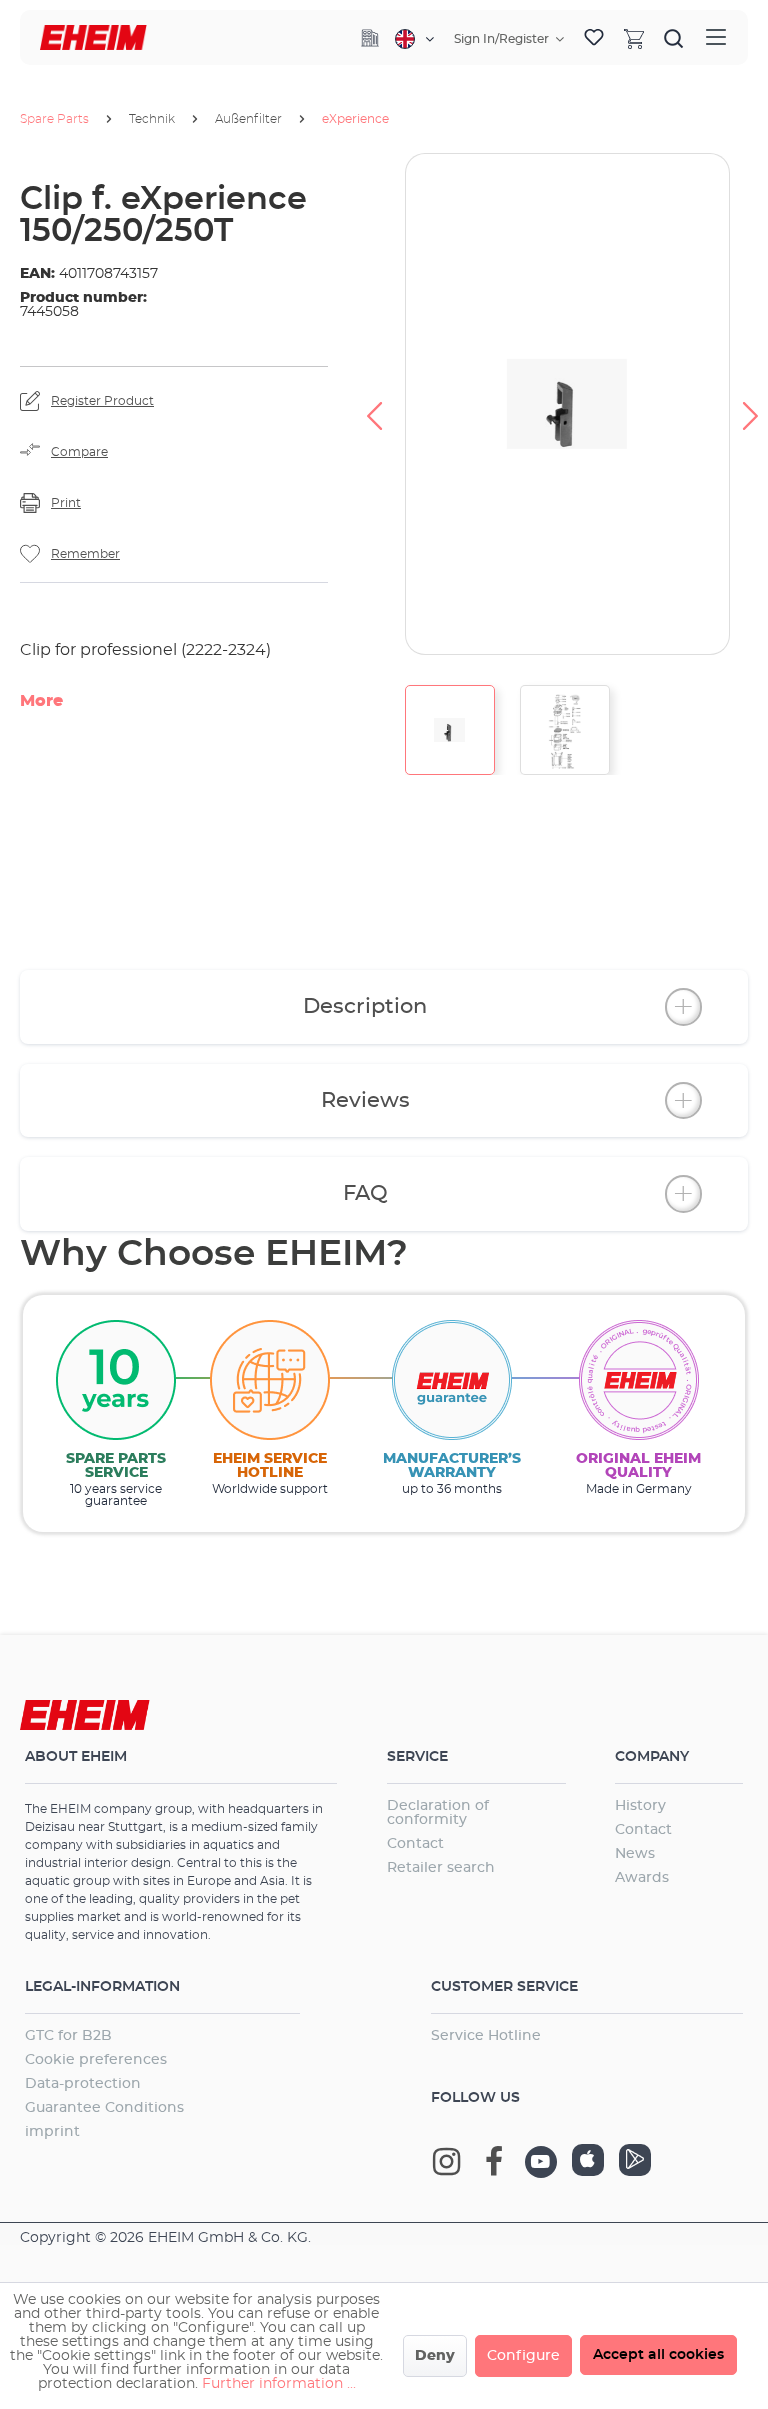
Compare (79, 452)
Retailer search (441, 1868)
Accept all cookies (658, 2355)
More (41, 701)
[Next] (751, 404)
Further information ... (279, 2384)
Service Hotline (486, 2036)
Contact (415, 1844)
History (640, 1806)
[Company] (370, 38)
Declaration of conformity (438, 1813)
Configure (523, 2356)
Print (66, 503)
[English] (414, 39)
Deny (435, 2356)
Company (652, 1757)
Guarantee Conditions (104, 2108)
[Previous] (374, 404)
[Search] (674, 38)
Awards (642, 1878)
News (635, 1854)
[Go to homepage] (93, 37)
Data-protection (83, 2084)
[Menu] (716, 37)
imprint (52, 2132)
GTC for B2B (68, 2036)
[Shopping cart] (634, 38)
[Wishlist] (594, 38)
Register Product (102, 401)
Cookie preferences (96, 2060)
